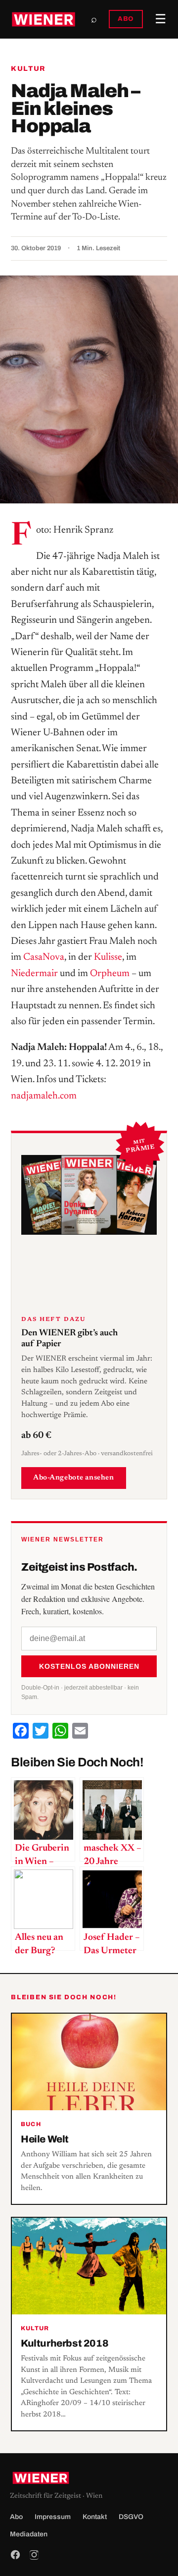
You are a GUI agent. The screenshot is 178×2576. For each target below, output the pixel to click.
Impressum (53, 2517)
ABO (126, 19)
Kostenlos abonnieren (89, 1666)
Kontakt (95, 2517)
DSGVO (131, 2517)
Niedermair (34, 974)
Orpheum (110, 974)
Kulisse (108, 957)
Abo (16, 2517)
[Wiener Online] (44, 19)
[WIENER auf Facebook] (15, 2555)
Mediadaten (29, 2534)
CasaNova (44, 957)
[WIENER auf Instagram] (34, 2555)
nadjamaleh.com (44, 1096)
